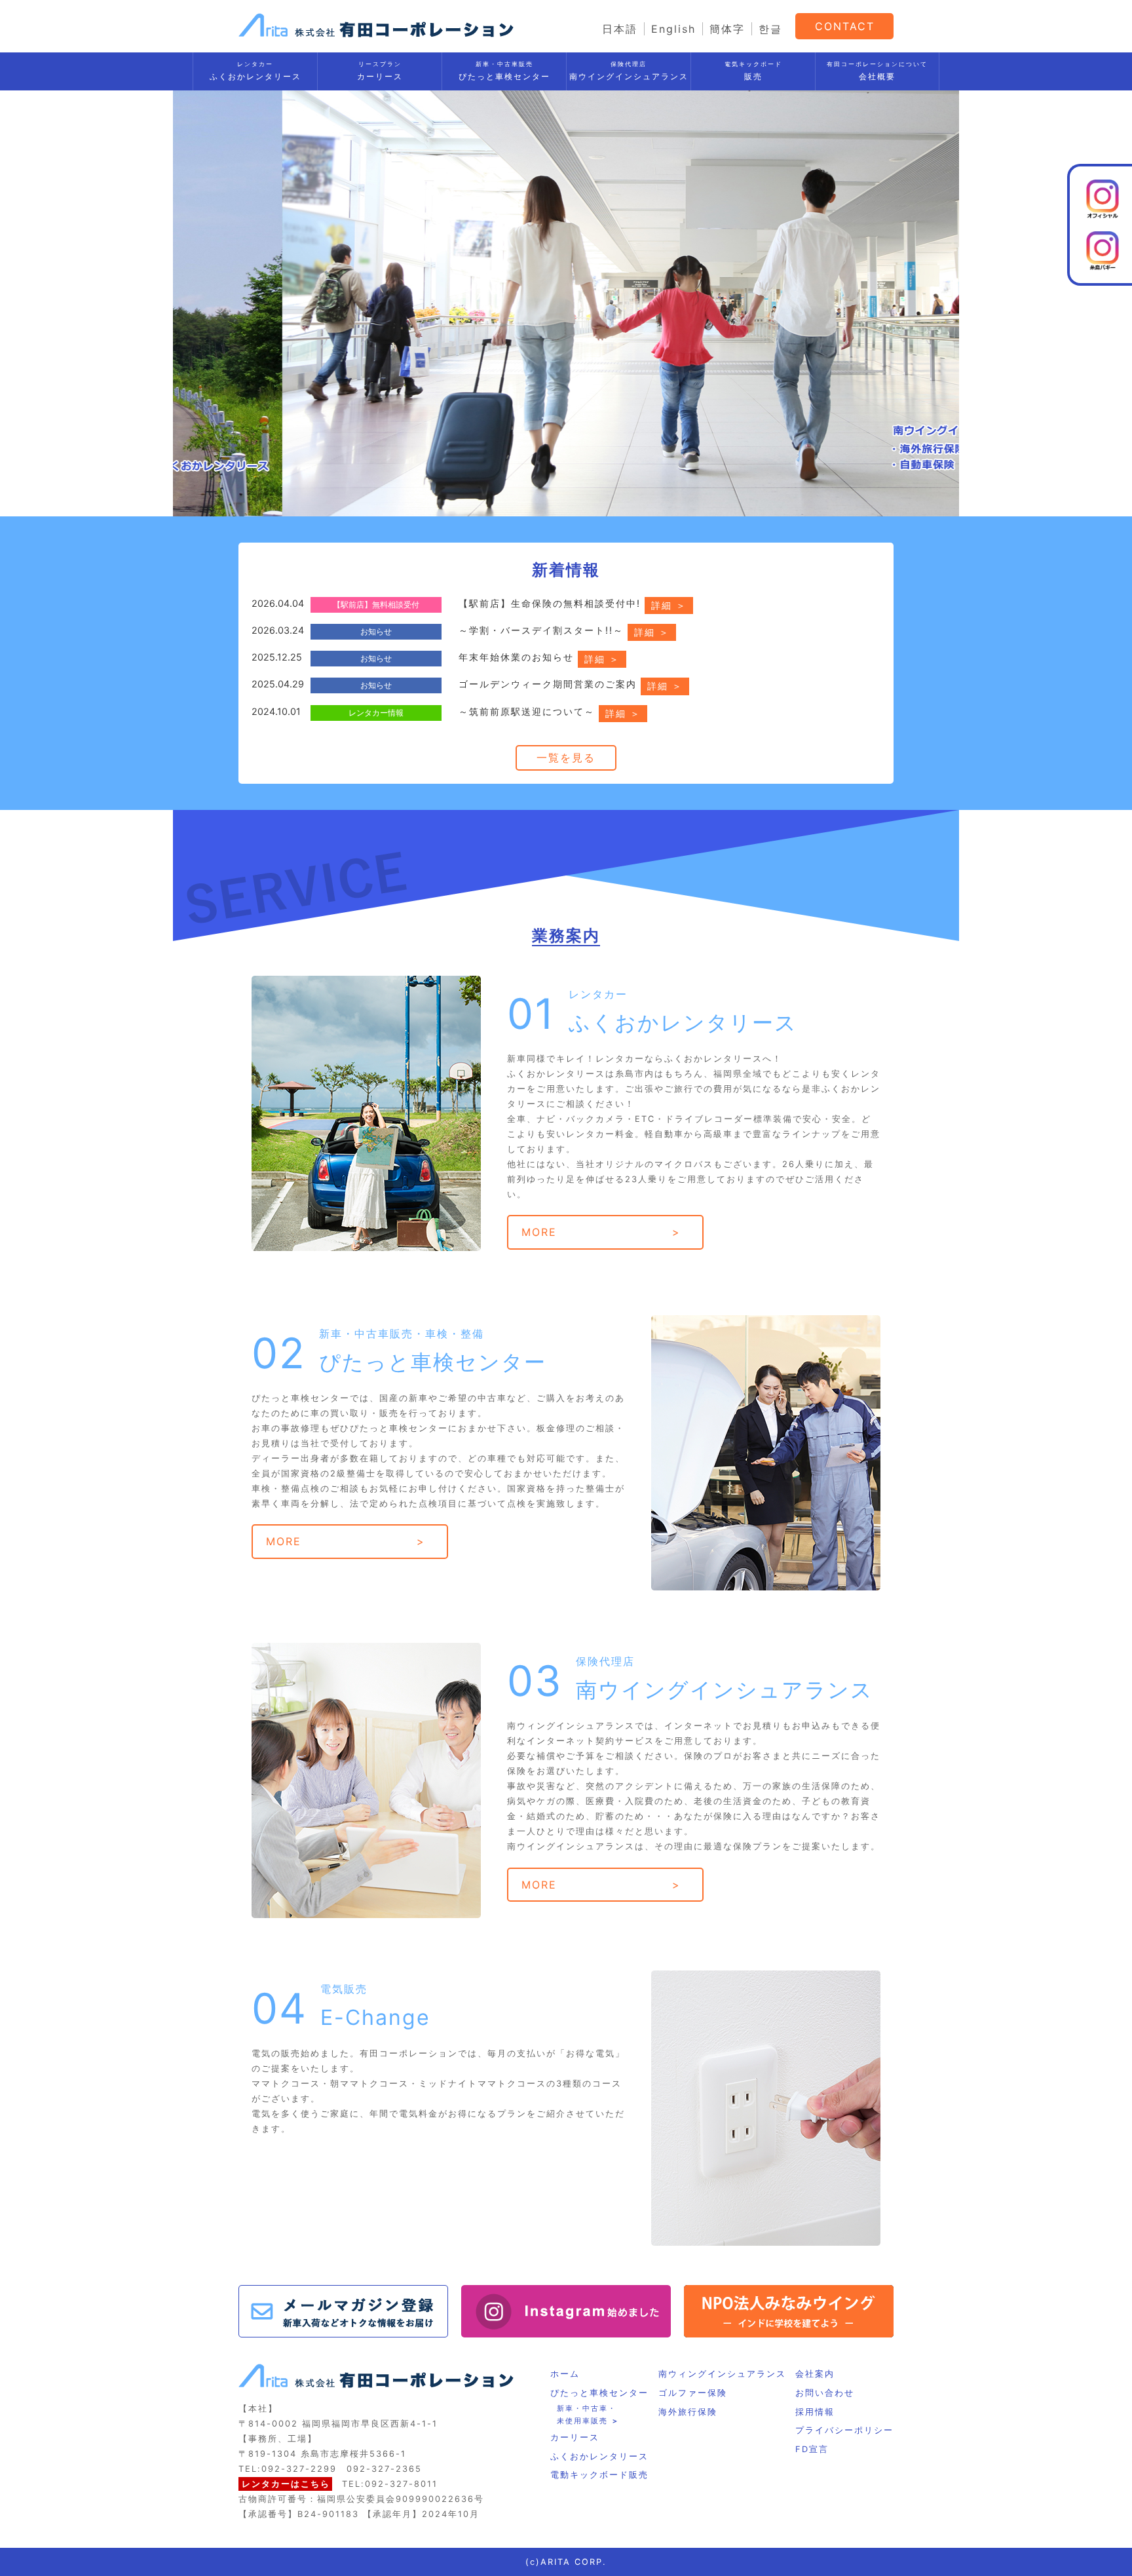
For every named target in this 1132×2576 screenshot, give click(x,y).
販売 (753, 71)
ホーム (565, 2374)
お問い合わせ (825, 2393)
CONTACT (845, 26)
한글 (770, 29)
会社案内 (815, 2374)
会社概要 (877, 71)
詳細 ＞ (669, 605)
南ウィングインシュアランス (722, 2374)
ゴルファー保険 (693, 2393)
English (673, 29)
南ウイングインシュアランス (629, 71)
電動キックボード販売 (599, 2475)
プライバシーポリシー (844, 2430)
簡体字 (727, 29)
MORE (539, 1232)
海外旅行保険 (688, 2412)
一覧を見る (566, 758)
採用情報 (815, 2412)
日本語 (620, 29)
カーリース (380, 71)
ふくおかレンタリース (255, 71)
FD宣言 (812, 2449)
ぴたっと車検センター (504, 71)
